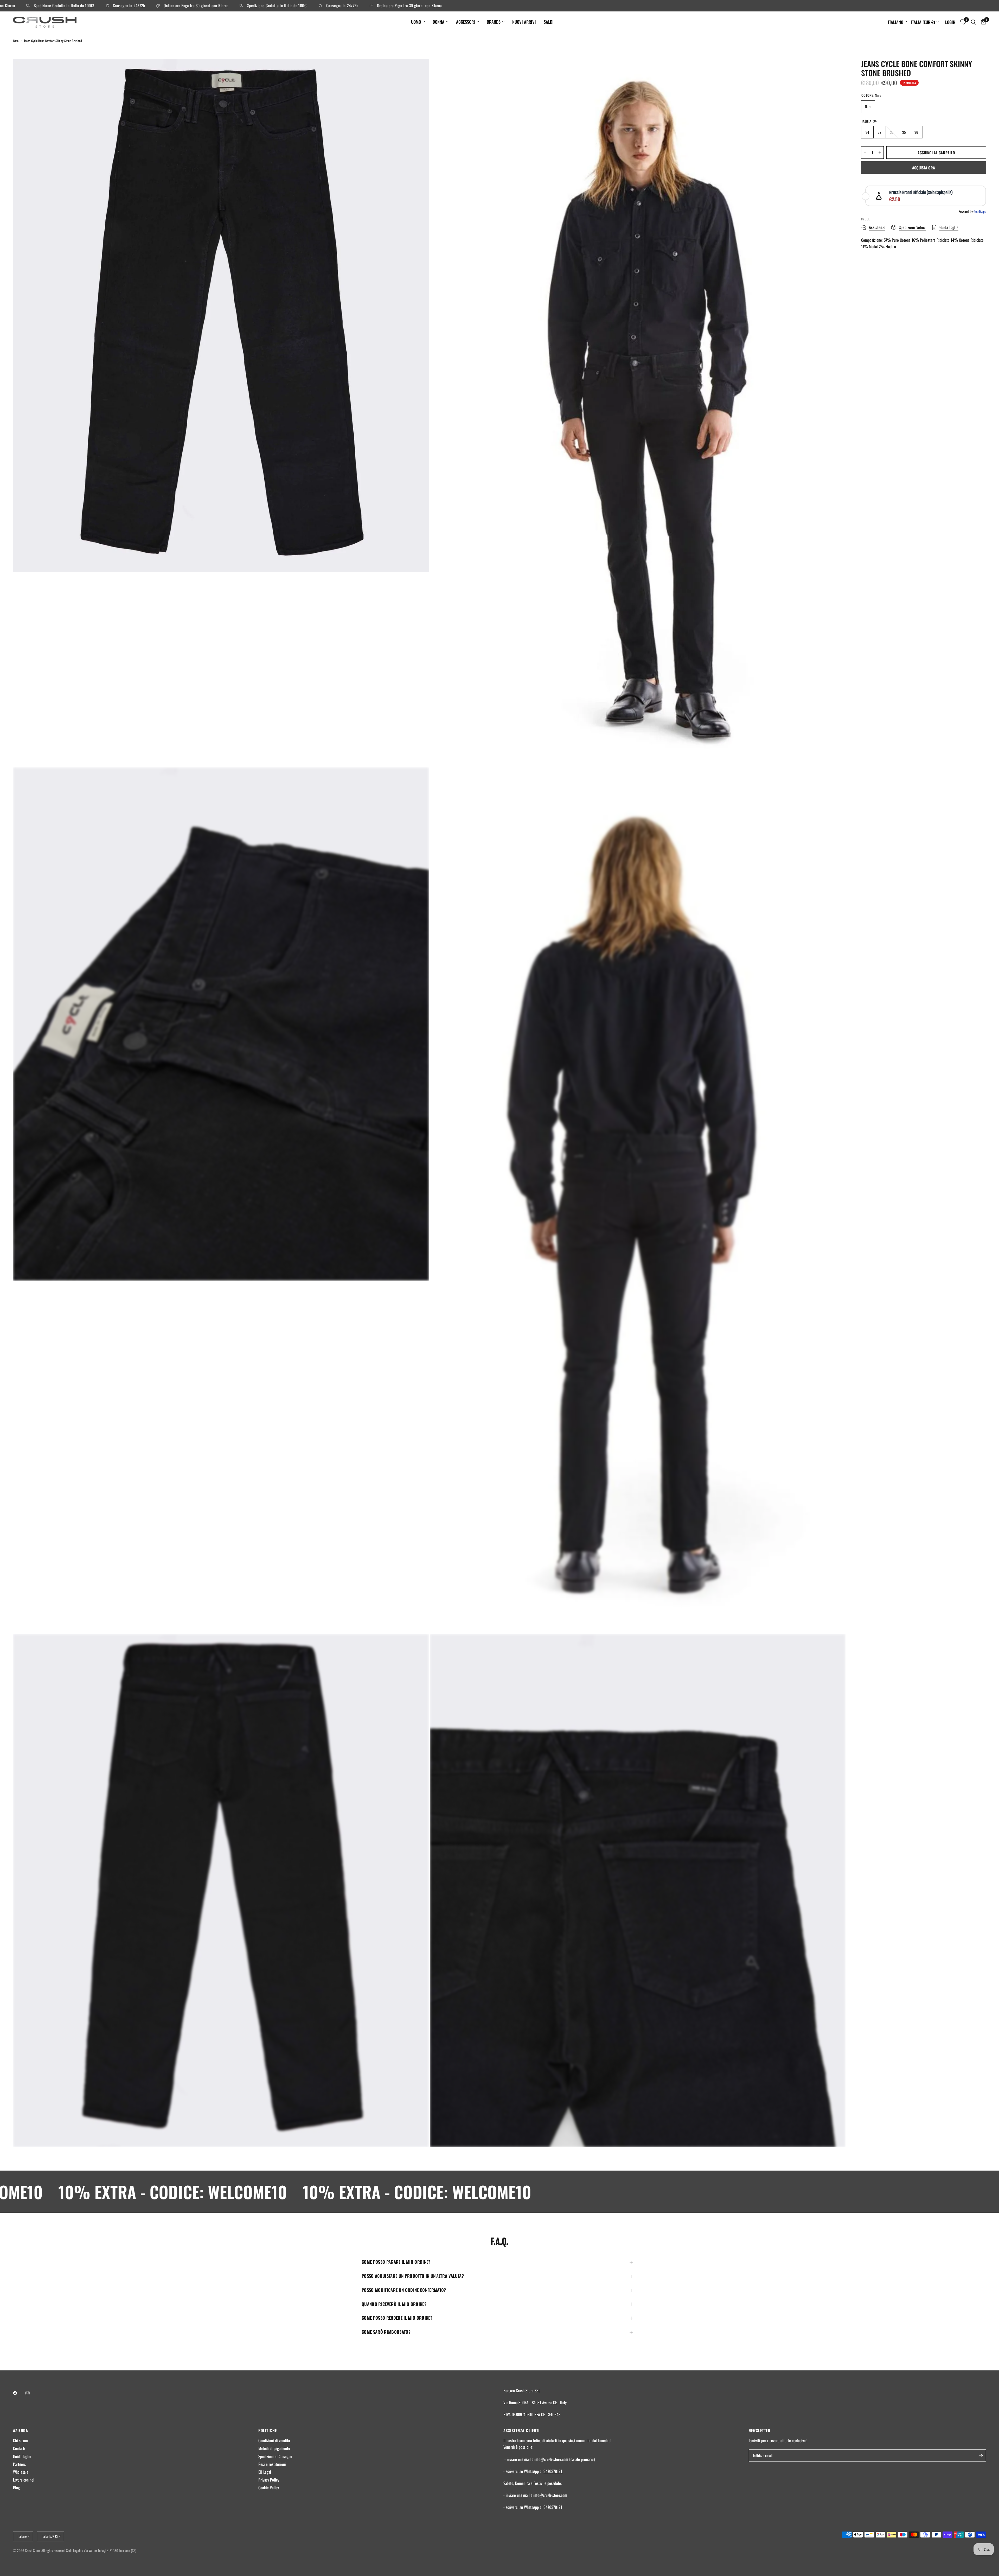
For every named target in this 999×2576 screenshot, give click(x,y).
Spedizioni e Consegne (275, 2456)
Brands (494, 22)
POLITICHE (268, 2430)
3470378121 (553, 2471)
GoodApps (980, 211)
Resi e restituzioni (272, 2464)
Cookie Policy (269, 2488)
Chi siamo (20, 2440)
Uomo (416, 22)
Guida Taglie (22, 2456)
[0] (982, 22)
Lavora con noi (24, 2480)
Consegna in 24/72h (122, 6)
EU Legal (265, 2472)
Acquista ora (924, 168)
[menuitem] (418, 22)
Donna (438, 22)
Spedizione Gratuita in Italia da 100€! (57, 6)
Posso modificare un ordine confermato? (404, 2290)
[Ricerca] (973, 22)
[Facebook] (19, 2393)
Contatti (19, 2448)
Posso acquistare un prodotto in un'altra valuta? (413, 2276)
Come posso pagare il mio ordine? (396, 2262)
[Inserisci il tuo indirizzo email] (981, 2456)
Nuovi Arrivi (524, 22)
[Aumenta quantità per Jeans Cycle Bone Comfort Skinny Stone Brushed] (880, 152)
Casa (16, 41)
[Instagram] (31, 2393)
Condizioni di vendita (274, 2440)
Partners (19, 2464)
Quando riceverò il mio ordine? (394, 2304)
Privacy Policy (269, 2480)
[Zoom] (418, 70)
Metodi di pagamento (274, 2448)
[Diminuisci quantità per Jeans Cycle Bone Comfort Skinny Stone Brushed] (865, 152)
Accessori (466, 22)
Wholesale (21, 2472)
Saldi (549, 22)
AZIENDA (21, 2430)
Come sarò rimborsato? (386, 2332)
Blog (16, 2488)
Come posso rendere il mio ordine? (397, 2318)
